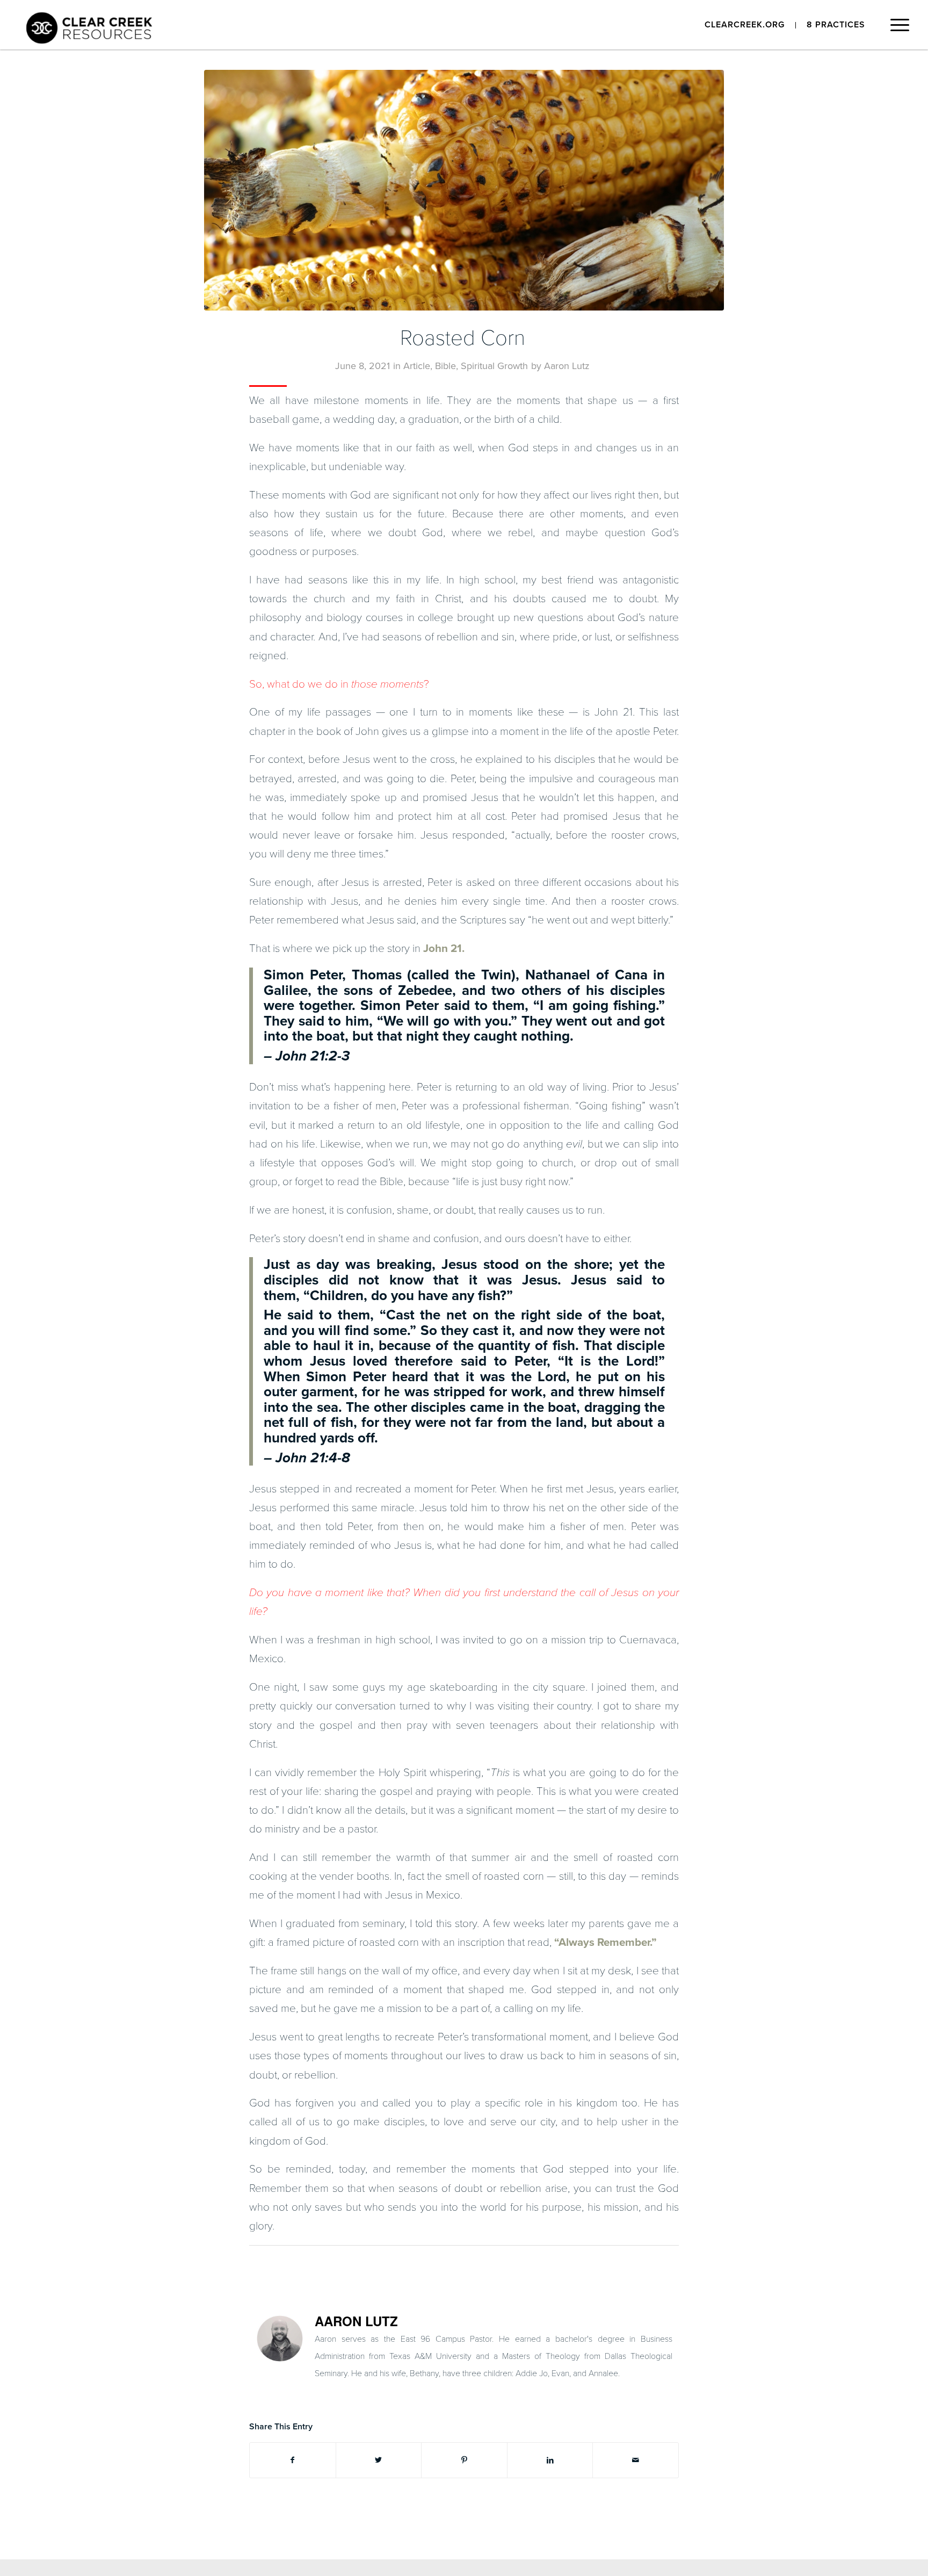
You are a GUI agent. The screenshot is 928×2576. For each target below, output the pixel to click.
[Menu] (896, 28)
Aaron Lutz (567, 366)
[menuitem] (745, 25)
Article (417, 366)
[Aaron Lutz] (280, 2358)
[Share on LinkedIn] (550, 2460)
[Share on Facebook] (293, 2460)
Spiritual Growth (494, 366)
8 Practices (836, 25)
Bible (445, 366)
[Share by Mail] (636, 2460)
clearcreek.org (745, 25)
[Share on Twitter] (379, 2460)
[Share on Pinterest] (464, 2460)
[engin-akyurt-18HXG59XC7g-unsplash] (464, 190)
